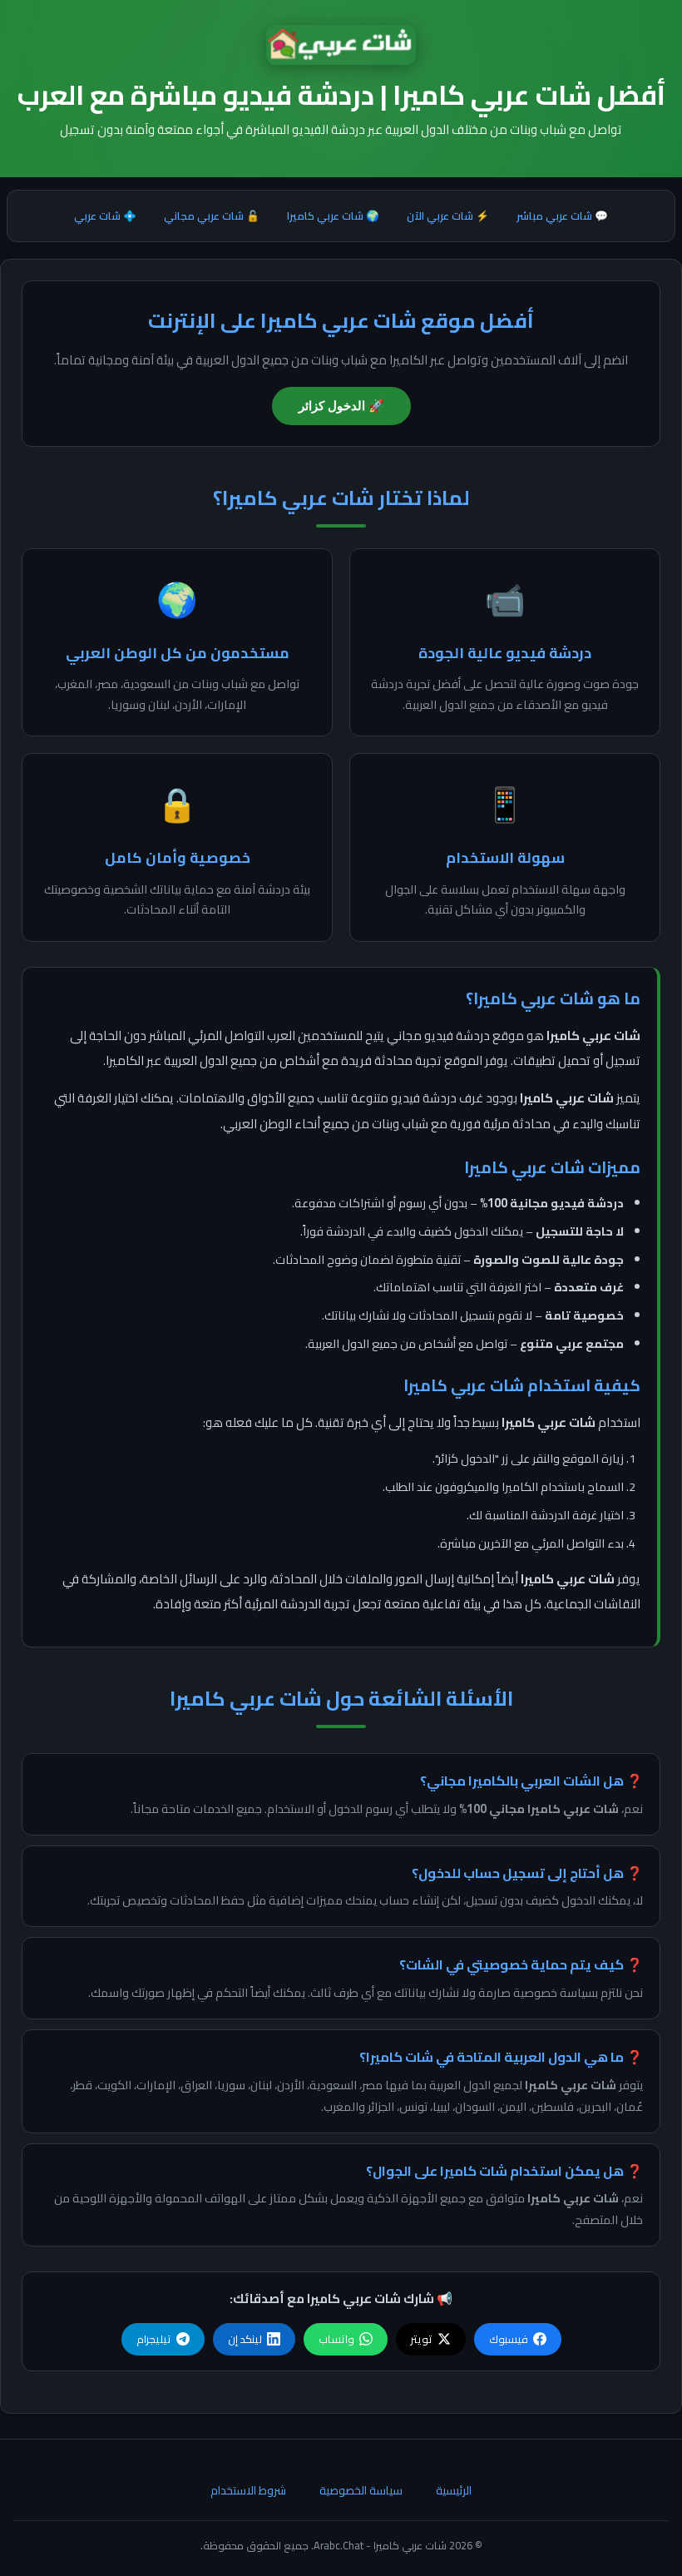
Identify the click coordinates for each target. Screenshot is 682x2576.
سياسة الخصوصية (361, 2490)
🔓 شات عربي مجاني (212, 215)
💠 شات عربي (105, 215)
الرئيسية (454, 2490)
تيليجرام (154, 2339)
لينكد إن (245, 2339)
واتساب (336, 2339)
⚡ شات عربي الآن (448, 215)
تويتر (422, 2339)
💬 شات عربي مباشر (562, 215)
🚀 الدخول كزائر (341, 406)
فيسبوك (509, 2339)
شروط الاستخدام (248, 2490)
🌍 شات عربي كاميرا (333, 215)
